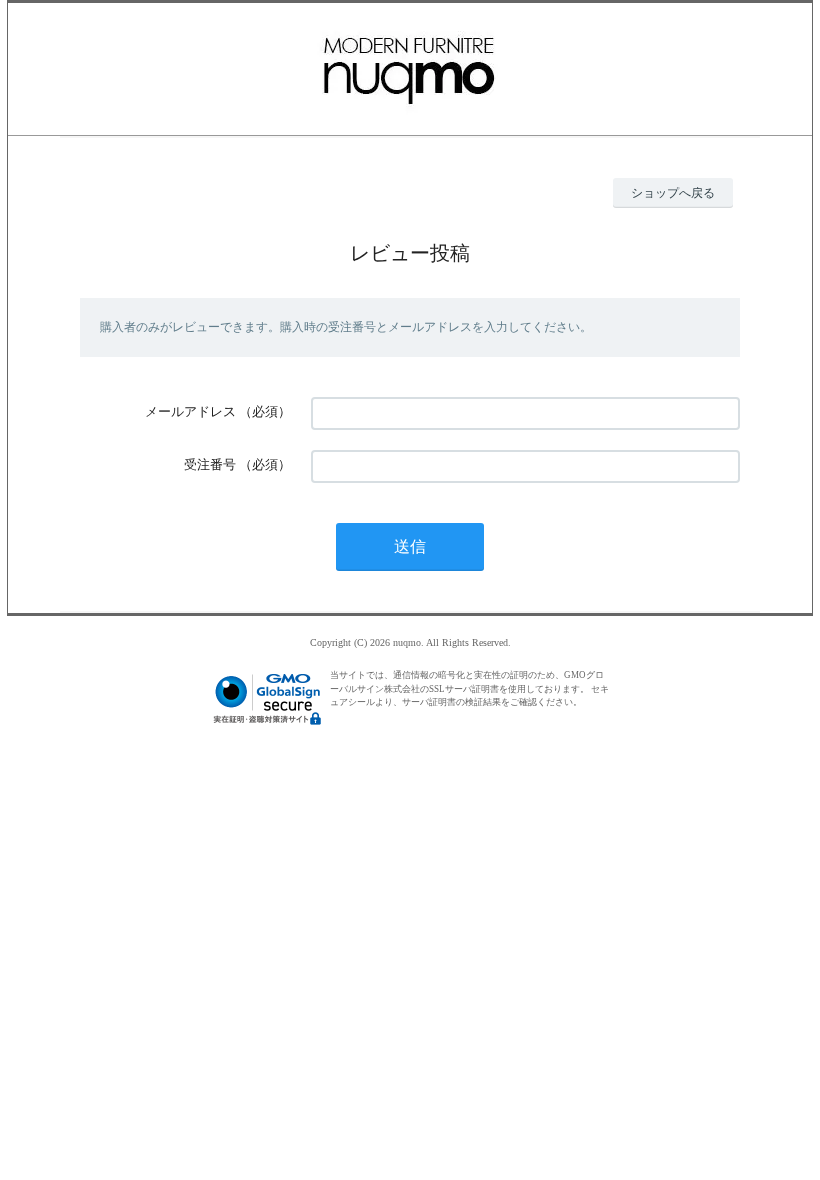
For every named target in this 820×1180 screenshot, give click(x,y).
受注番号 (210, 464)
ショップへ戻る (673, 193)
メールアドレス (190, 411)
